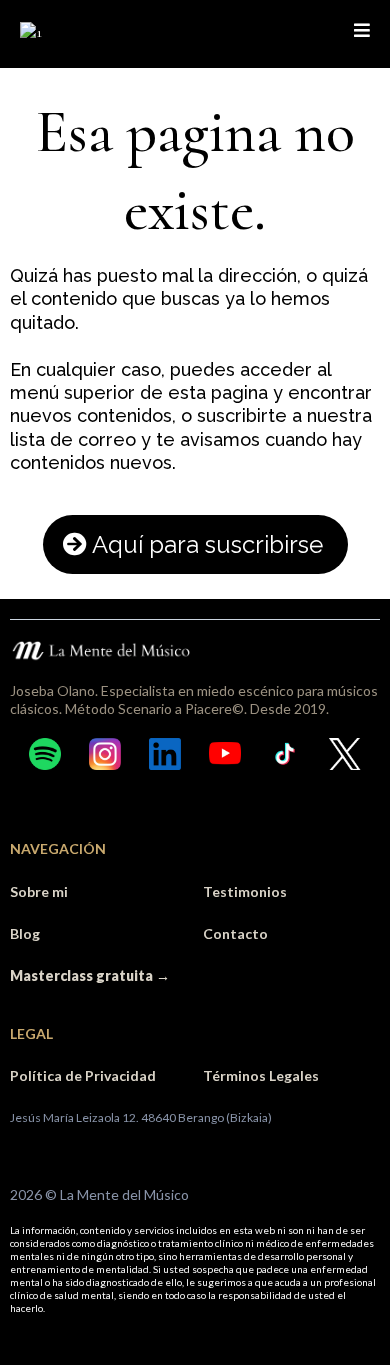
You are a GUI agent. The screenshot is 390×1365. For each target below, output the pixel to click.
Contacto (235, 933)
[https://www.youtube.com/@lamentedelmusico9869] (225, 754)
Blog (25, 933)
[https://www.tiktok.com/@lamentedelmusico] (285, 754)
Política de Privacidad (83, 1075)
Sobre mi (39, 891)
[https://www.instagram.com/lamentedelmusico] (105, 754)
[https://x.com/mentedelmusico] (345, 754)
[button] (362, 31)
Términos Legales (261, 1075)
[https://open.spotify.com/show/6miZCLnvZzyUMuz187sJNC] (45, 754)
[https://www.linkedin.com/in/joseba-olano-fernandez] (165, 754)
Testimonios (245, 891)
